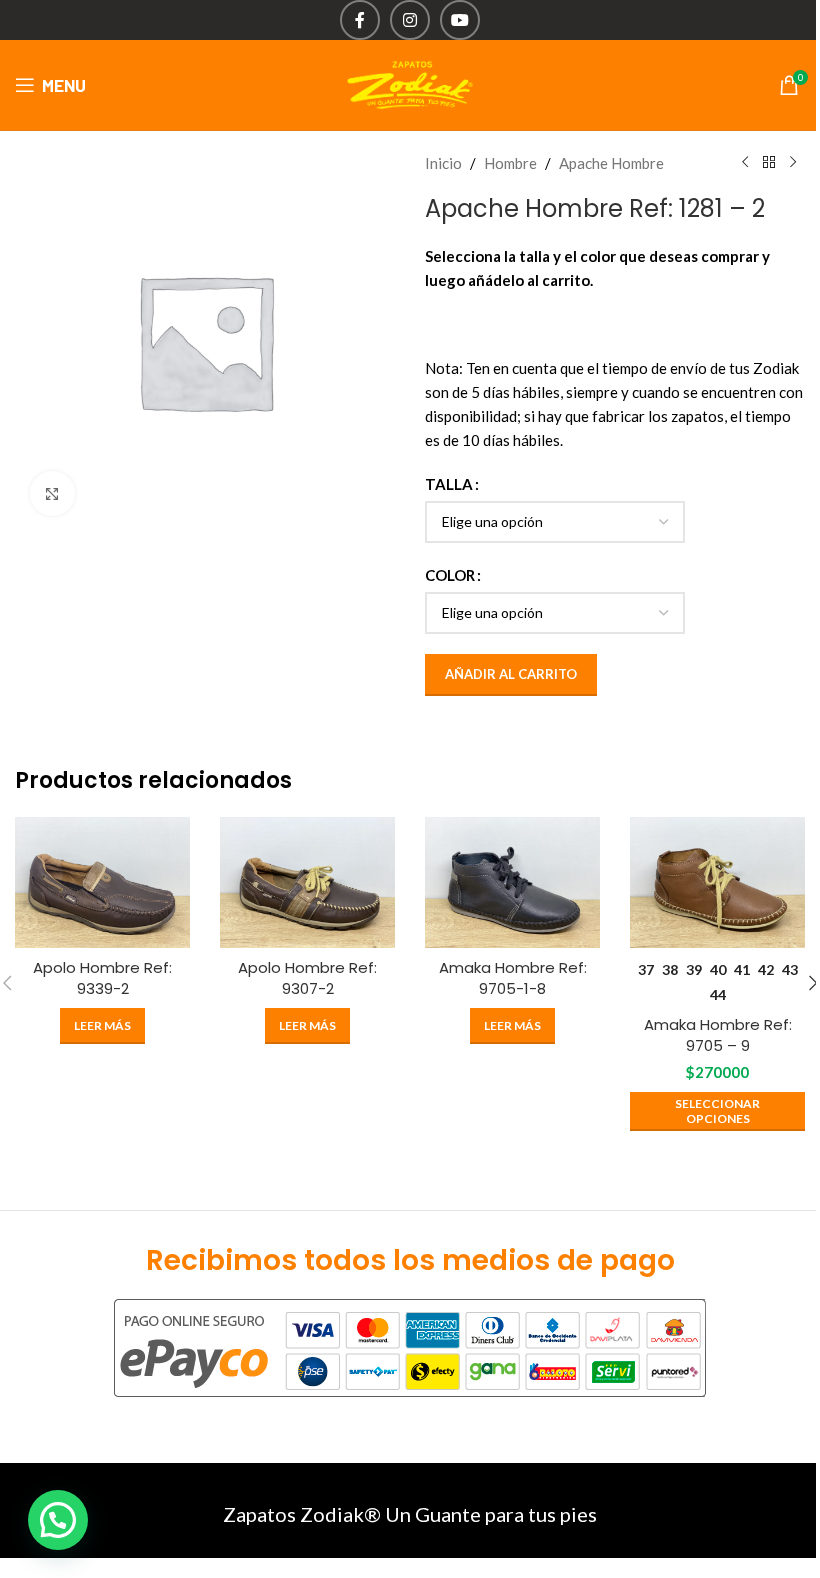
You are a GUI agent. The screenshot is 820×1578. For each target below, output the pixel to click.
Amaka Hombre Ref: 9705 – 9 (718, 1035)
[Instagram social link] (410, 20)
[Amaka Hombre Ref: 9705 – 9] (717, 882)
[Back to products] (769, 163)
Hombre (510, 163)
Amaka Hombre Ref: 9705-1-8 (513, 978)
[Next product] (793, 163)
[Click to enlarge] (52, 493)
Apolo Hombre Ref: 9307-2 (307, 978)
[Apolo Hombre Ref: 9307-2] (307, 882)
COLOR (450, 575)
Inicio (443, 163)
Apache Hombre (611, 163)
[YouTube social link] (460, 20)
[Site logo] (410, 83)
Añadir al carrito (511, 674)
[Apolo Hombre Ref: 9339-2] (102, 882)
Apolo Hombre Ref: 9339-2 (102, 978)
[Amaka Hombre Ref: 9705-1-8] (512, 882)
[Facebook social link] (360, 20)
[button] (58, 1520)
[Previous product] (745, 163)
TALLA (449, 484)
